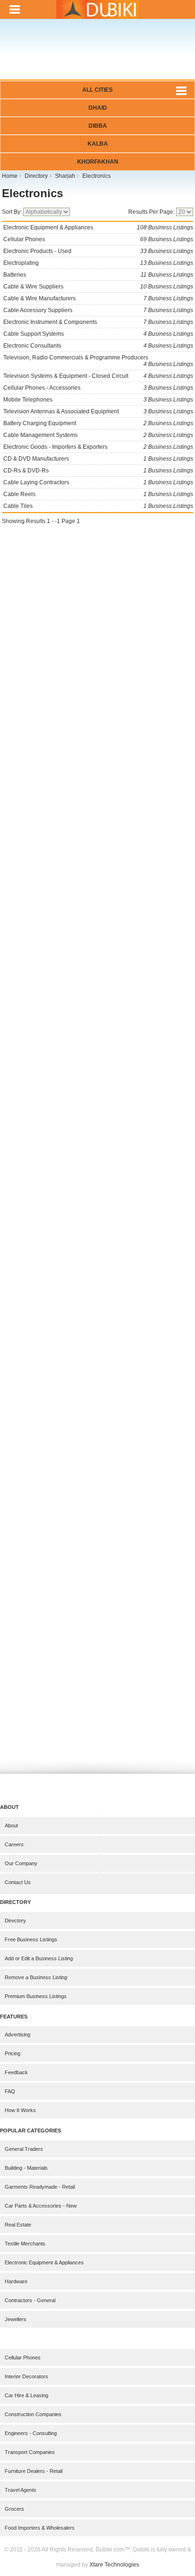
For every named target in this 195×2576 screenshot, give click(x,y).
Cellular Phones (98, 239)
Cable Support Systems (98, 334)
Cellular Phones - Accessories (98, 388)
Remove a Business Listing (36, 1977)
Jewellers (16, 2319)
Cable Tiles (98, 506)
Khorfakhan (98, 162)
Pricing (13, 2053)
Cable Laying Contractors (98, 482)
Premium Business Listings (36, 1996)
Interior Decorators (27, 2376)
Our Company (21, 1863)
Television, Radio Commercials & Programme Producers (98, 361)
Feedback (16, 2072)
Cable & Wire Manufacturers (98, 298)
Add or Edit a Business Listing (39, 1958)
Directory (15, 1921)
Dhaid (98, 108)
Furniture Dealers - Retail (34, 2471)
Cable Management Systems (98, 435)
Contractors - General (30, 2300)
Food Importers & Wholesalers (40, 2528)
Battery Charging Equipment (98, 423)
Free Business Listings (31, 1939)
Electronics (32, 193)
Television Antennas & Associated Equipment (98, 411)
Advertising (18, 2035)
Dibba (98, 126)
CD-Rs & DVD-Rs (98, 471)
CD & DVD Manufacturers (98, 459)
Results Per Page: (152, 212)
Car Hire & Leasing (27, 2395)
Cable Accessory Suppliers (98, 310)
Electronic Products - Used (98, 251)
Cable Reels (98, 494)
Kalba (98, 144)
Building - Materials (26, 2168)
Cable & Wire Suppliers (98, 287)
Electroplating (98, 263)
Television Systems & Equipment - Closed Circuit (98, 376)
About (11, 1825)
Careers (14, 1844)
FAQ (10, 2091)
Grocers (14, 2509)
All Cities (97, 90)
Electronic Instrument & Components (98, 322)
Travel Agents (21, 2490)
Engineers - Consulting (31, 2433)
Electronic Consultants (98, 346)
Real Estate (18, 2225)
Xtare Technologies (114, 2565)
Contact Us (18, 1882)
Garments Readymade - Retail (40, 2187)
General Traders (24, 2149)
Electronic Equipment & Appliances (98, 227)
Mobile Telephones (98, 400)
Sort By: (13, 212)
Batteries (98, 275)
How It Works (20, 2110)
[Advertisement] (97, 56)
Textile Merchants (25, 2244)
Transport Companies (30, 2452)
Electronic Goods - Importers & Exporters (98, 447)
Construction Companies (33, 2414)
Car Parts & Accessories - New (41, 2206)
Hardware (16, 2281)
